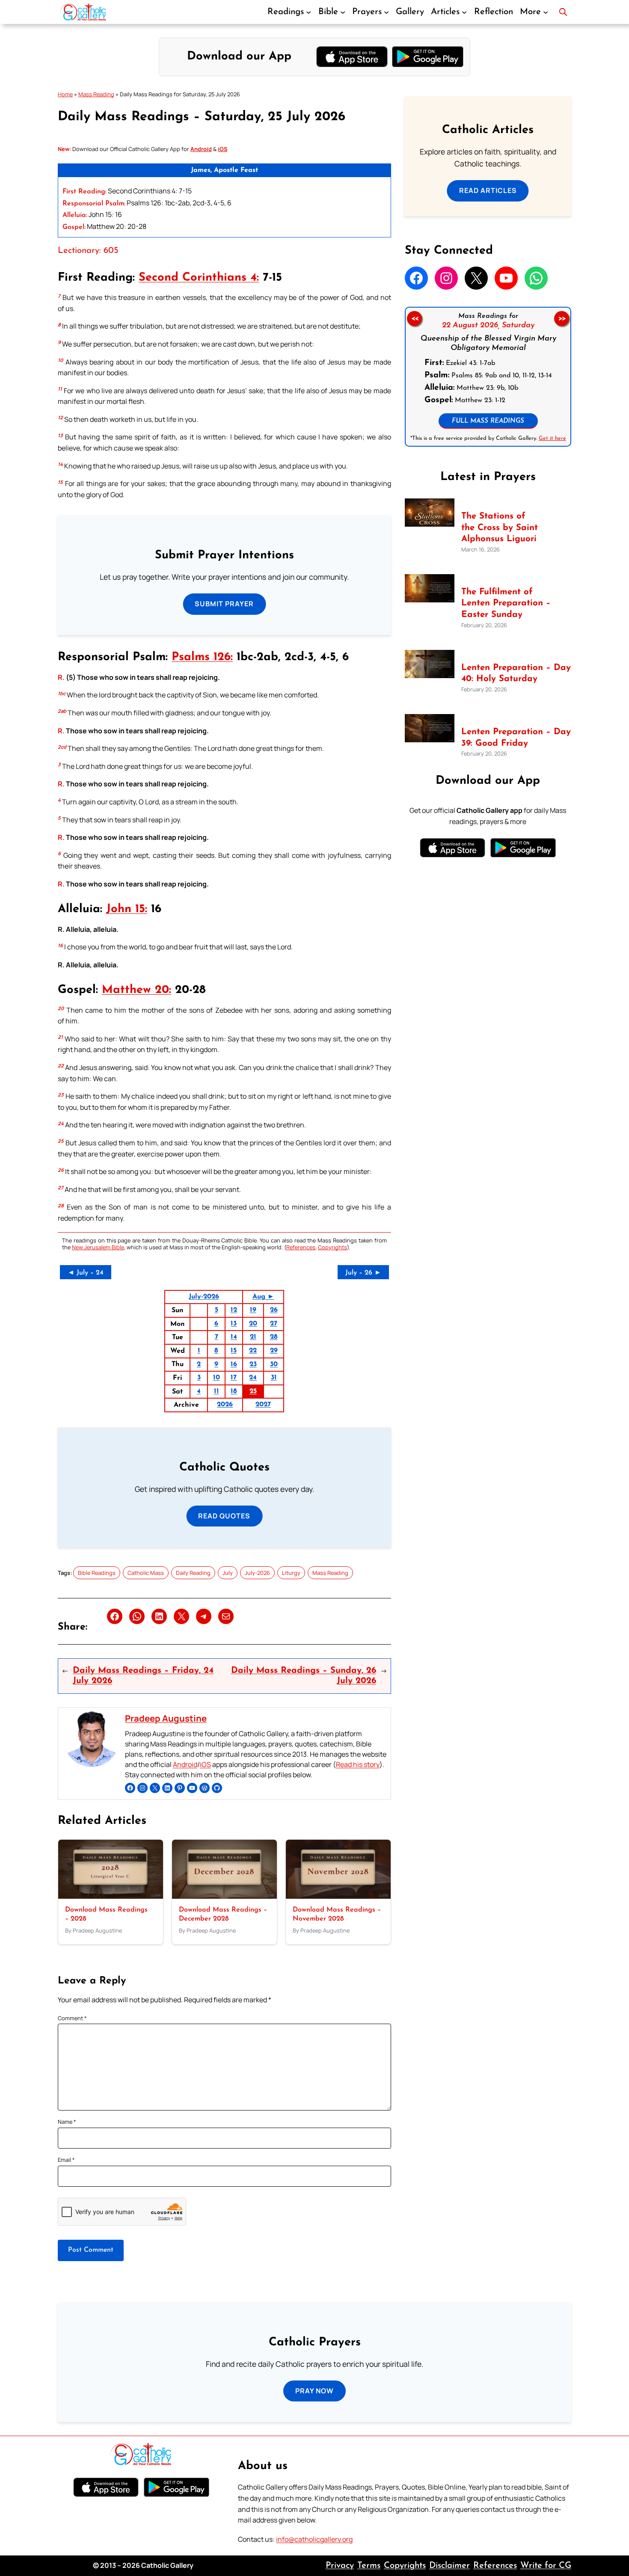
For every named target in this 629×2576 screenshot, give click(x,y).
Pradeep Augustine (166, 1718)
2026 (225, 1405)
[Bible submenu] (343, 12)
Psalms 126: (202, 657)
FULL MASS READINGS (488, 421)
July (228, 1573)
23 (253, 1364)
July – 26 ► (363, 1273)
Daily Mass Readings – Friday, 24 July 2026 (143, 1676)
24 (253, 1378)
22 (253, 1351)
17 (234, 1378)
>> (562, 319)
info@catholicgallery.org (314, 2539)
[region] (488, 377)
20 (253, 1324)
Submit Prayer (224, 604)
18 (234, 1391)
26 (274, 1310)
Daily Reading (193, 1573)
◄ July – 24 (86, 1273)
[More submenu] (546, 12)
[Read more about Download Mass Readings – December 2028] (224, 1896)
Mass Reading (96, 94)
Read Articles (488, 190)
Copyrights (332, 1247)
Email (66, 2160)
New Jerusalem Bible (98, 1247)
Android (185, 1764)
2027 (263, 1405)
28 (274, 1337)
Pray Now (314, 2391)
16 (234, 1364)
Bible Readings (97, 1573)
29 (274, 1351)
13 (234, 1324)
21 (253, 1337)
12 (234, 1310)
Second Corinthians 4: (199, 278)
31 (274, 1378)
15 (234, 1351)
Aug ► (263, 1297)
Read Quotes (224, 1516)
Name (67, 2122)
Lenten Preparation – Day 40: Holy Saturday (516, 674)
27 (274, 1324)
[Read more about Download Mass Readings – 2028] (111, 1896)
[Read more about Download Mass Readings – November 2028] (338, 1896)
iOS (205, 1764)
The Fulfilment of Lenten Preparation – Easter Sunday (506, 603)
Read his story (358, 1764)
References (301, 1247)
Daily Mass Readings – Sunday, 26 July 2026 (304, 1676)
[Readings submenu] (309, 12)
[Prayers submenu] (386, 12)
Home (65, 94)
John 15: (127, 909)
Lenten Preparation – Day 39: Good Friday (516, 738)
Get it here (552, 438)
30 (274, 1364)
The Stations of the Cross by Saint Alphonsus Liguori (500, 528)
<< (414, 319)
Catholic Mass (146, 1573)
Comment (72, 2018)
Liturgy (291, 1573)
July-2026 (204, 1297)
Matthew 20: (136, 990)
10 (217, 1378)
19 (253, 1310)
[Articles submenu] (464, 12)
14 (234, 1337)
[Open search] (563, 12)
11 (217, 1391)
